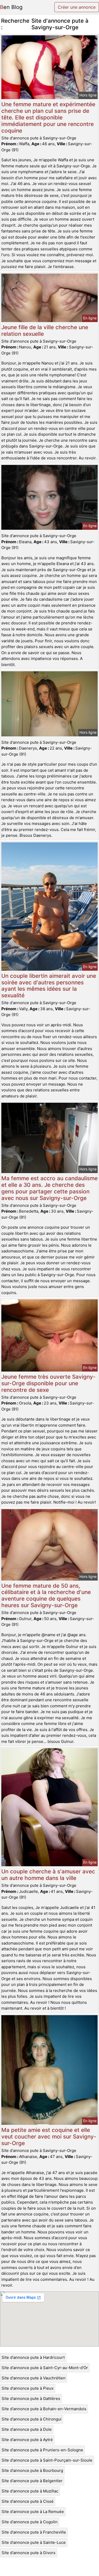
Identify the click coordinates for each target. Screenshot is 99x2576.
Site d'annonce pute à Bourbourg (32, 2470)
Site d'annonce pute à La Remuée (33, 2512)
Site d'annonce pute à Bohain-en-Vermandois (44, 2409)
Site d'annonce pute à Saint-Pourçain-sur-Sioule (47, 2460)
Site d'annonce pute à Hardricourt (33, 2357)
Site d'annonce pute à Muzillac (30, 2491)
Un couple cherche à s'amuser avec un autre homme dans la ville (48, 1875)
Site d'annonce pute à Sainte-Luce (34, 2542)
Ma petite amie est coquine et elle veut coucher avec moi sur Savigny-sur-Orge (49, 2137)
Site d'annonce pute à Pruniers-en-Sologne (42, 2450)
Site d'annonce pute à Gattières (31, 2398)
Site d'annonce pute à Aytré (27, 2440)
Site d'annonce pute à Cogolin (30, 2522)
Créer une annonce (77, 7)
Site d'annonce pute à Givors (29, 2553)
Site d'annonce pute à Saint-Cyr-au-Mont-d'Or (45, 2368)
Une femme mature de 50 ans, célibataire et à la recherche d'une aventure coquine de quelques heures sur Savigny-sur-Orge (46, 1596)
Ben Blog (11, 7)
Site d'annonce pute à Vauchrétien (34, 2378)
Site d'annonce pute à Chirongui (32, 2419)
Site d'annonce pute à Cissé (28, 2501)
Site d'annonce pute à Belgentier (32, 2481)
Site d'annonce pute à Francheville (34, 2532)
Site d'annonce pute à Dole (27, 2429)
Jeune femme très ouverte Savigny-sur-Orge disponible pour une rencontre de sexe (48, 1383)
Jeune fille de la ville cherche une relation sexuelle (45, 330)
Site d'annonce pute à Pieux (28, 2388)
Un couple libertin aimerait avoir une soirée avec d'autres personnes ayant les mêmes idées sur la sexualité (49, 986)
